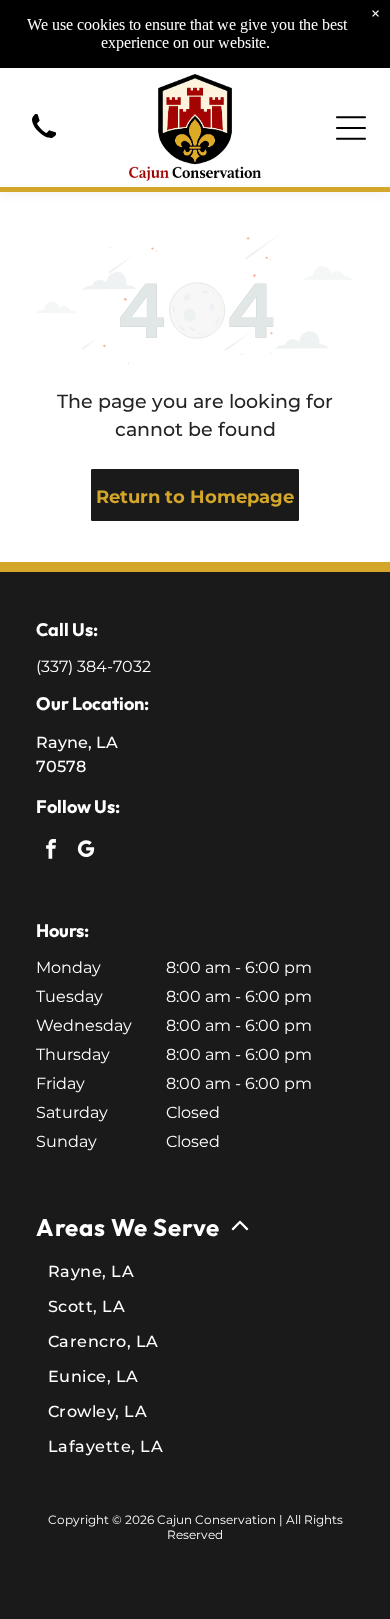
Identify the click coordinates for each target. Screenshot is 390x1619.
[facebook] (51, 851)
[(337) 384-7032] (44, 140)
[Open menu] (351, 128)
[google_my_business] (86, 851)
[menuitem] (195, 1333)
